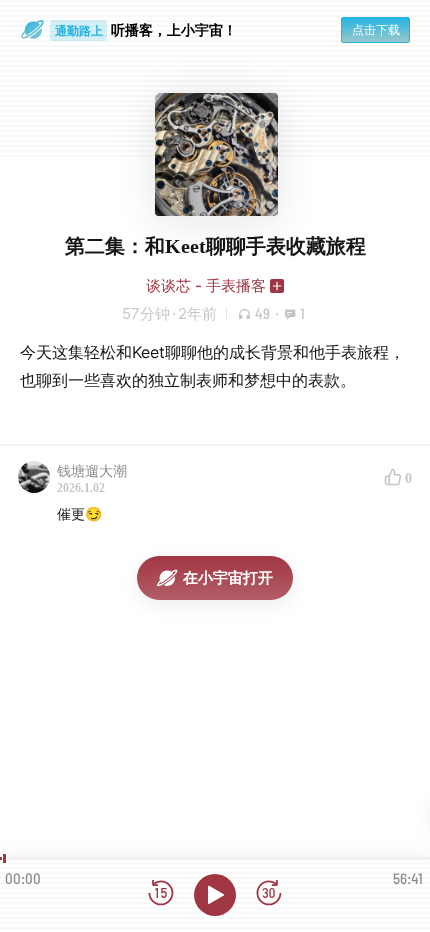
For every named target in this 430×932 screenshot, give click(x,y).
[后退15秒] (161, 894)
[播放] (215, 895)
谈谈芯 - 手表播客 (206, 285)
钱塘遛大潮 (92, 470)
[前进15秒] (269, 894)
